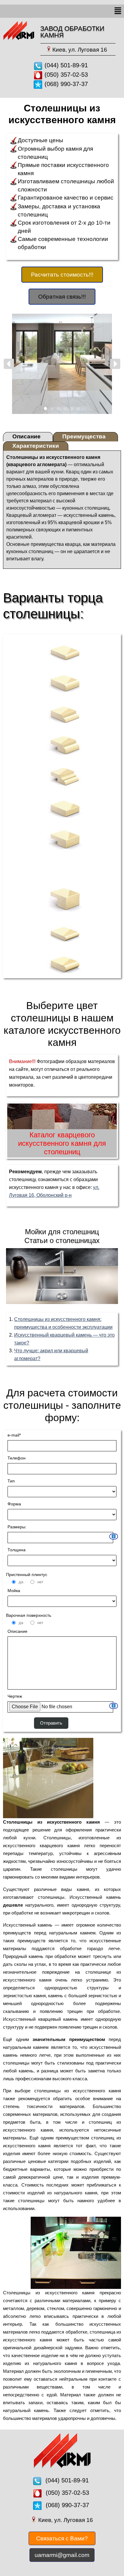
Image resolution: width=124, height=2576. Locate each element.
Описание (17, 1631)
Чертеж (15, 1696)
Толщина (17, 1550)
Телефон (17, 1458)
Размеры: (17, 1527)
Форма (14, 1504)
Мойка (14, 1591)
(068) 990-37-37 (66, 84)
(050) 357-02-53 (66, 75)
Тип (11, 1481)
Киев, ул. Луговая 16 (80, 50)
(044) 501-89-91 (66, 65)
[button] (118, 11)
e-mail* (14, 1435)
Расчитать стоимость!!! (62, 275)
